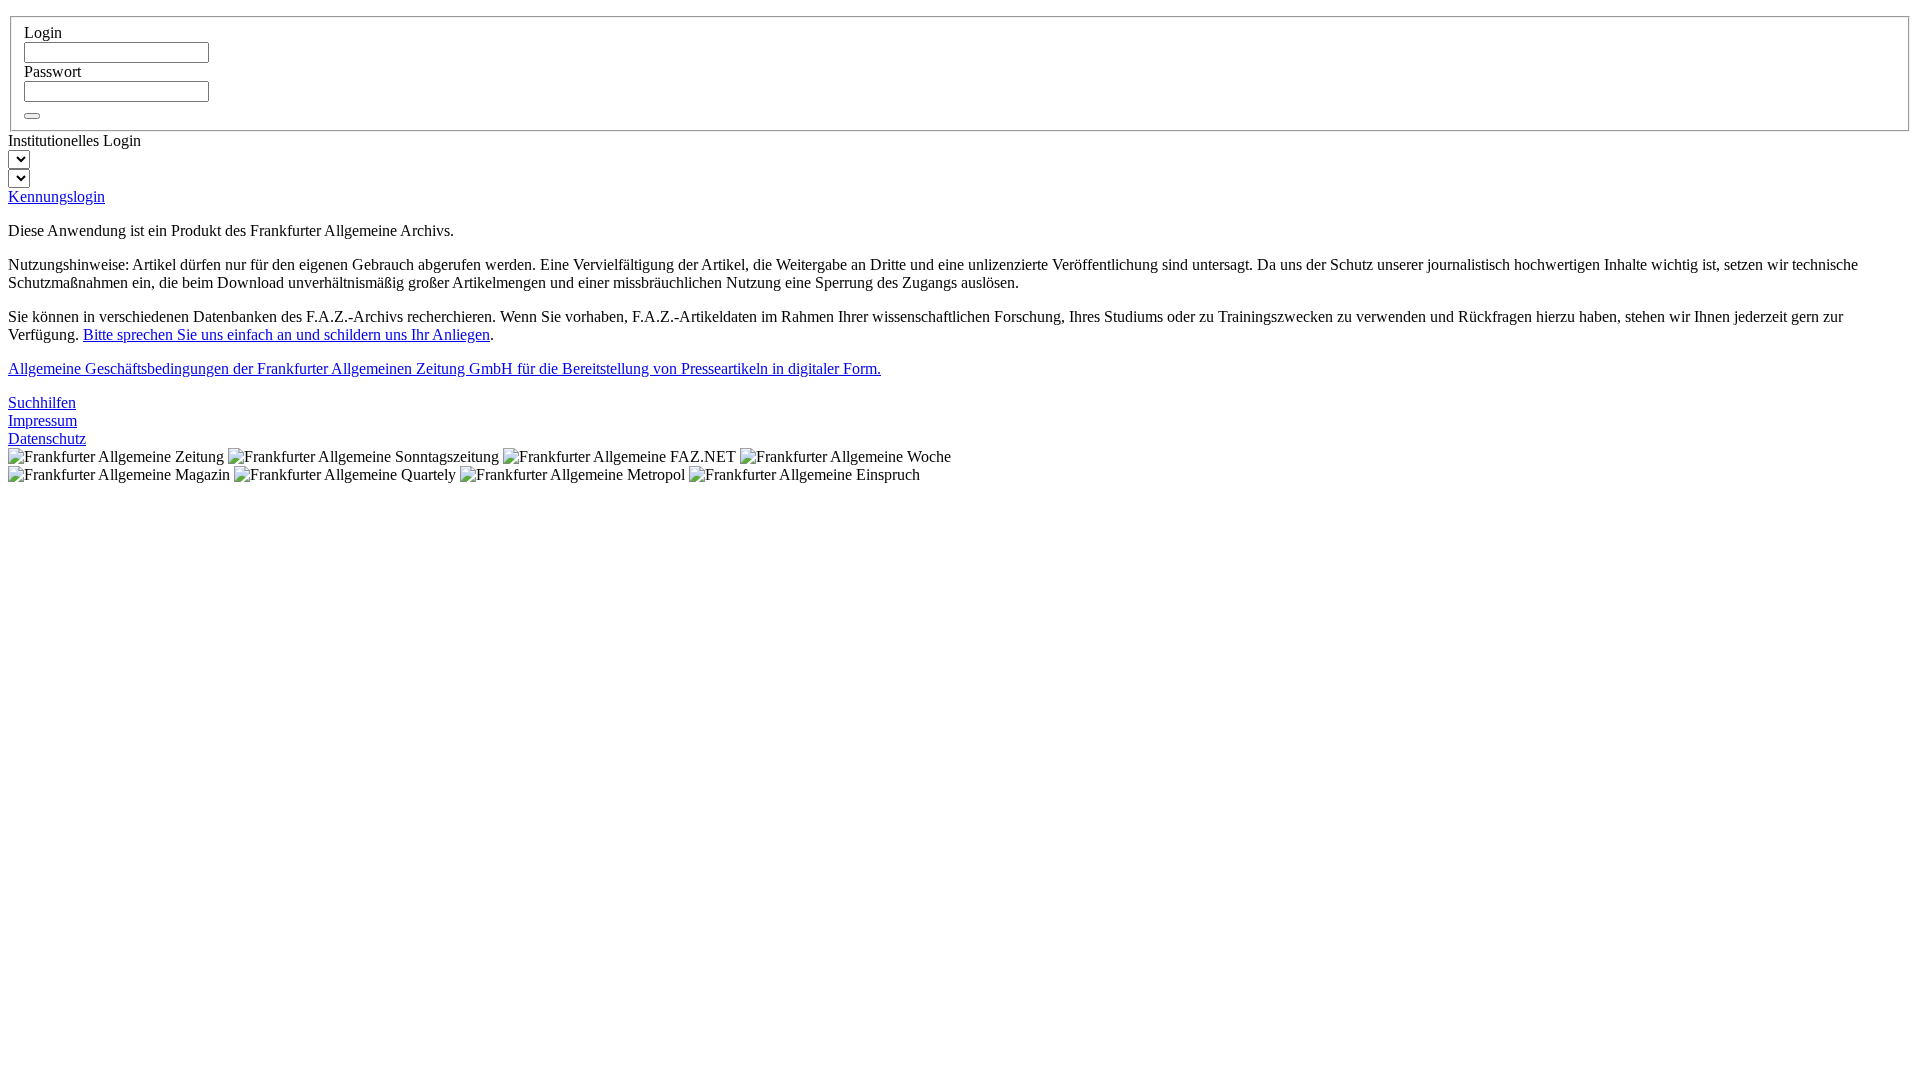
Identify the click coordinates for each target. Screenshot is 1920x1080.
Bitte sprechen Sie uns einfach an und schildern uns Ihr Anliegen (286, 334)
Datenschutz (47, 438)
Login (43, 32)
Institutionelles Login (74, 140)
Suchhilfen (42, 402)
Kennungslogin (56, 196)
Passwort (52, 71)
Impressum (42, 420)
